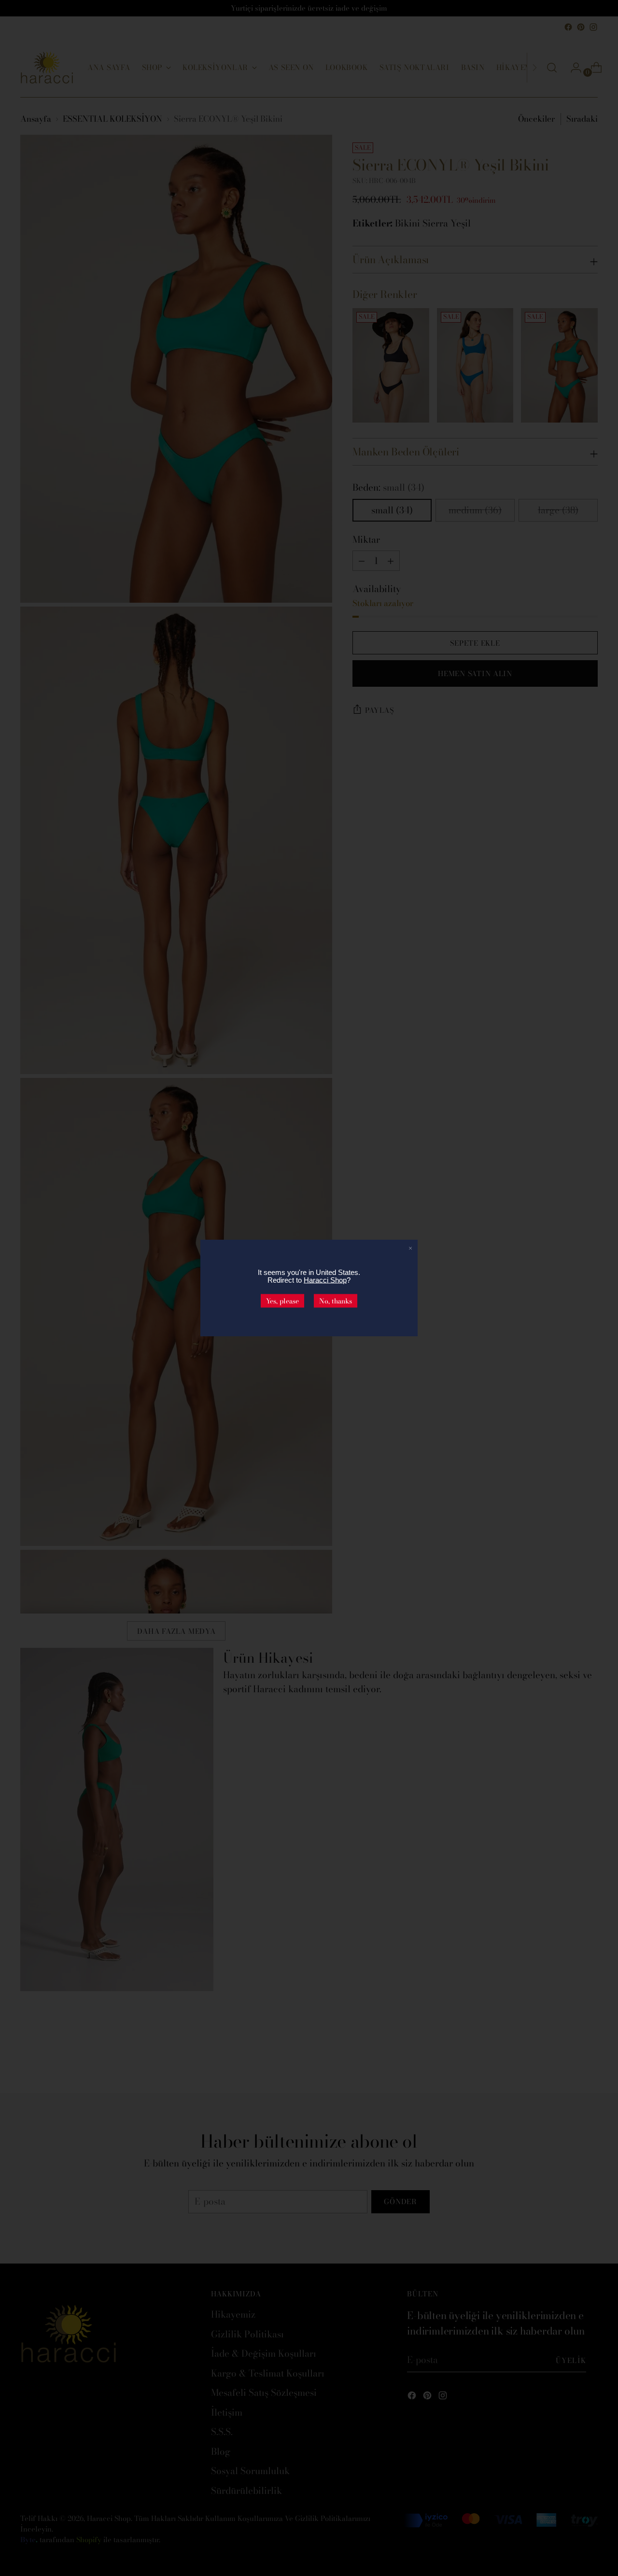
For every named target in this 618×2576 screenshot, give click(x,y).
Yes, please (282, 1301)
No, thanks (336, 1301)
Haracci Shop (325, 1280)
